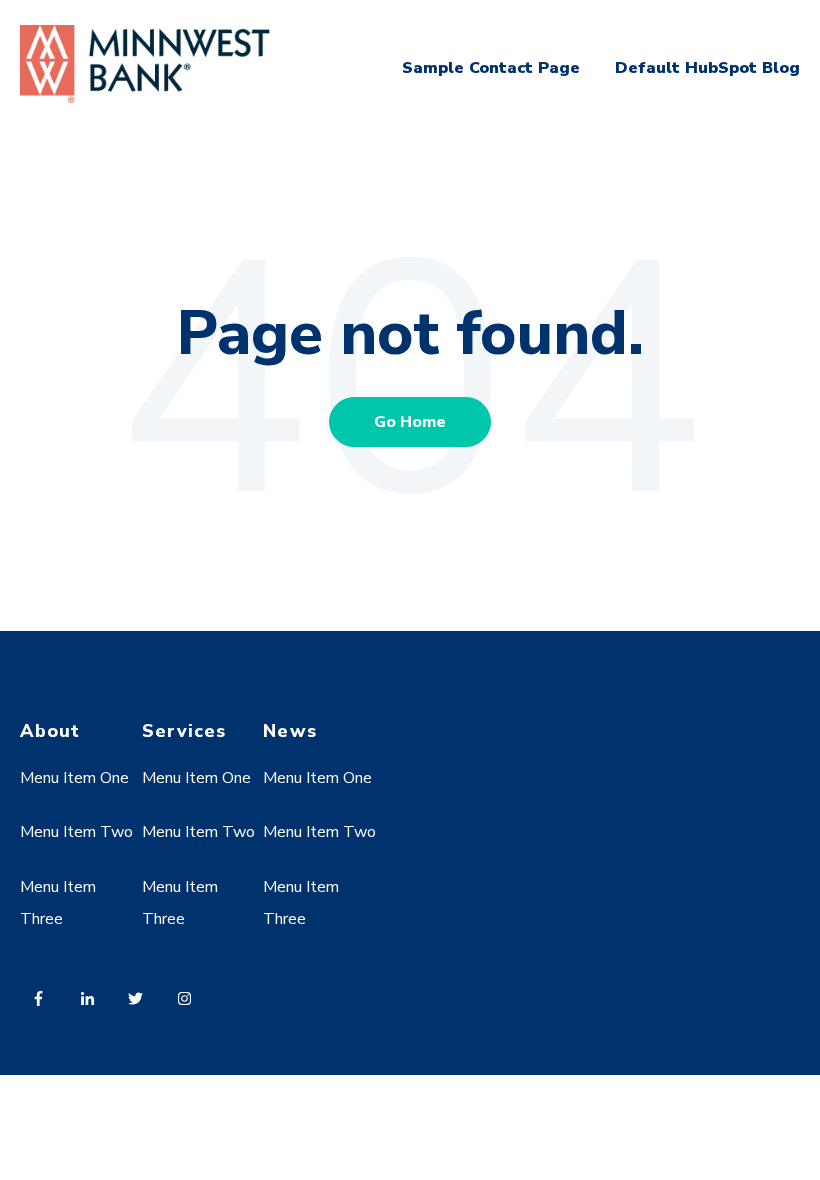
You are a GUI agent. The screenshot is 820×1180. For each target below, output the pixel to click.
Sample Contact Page (491, 68)
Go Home (410, 422)
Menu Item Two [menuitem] (76, 832)
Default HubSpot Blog (707, 68)
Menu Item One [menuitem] (74, 778)
